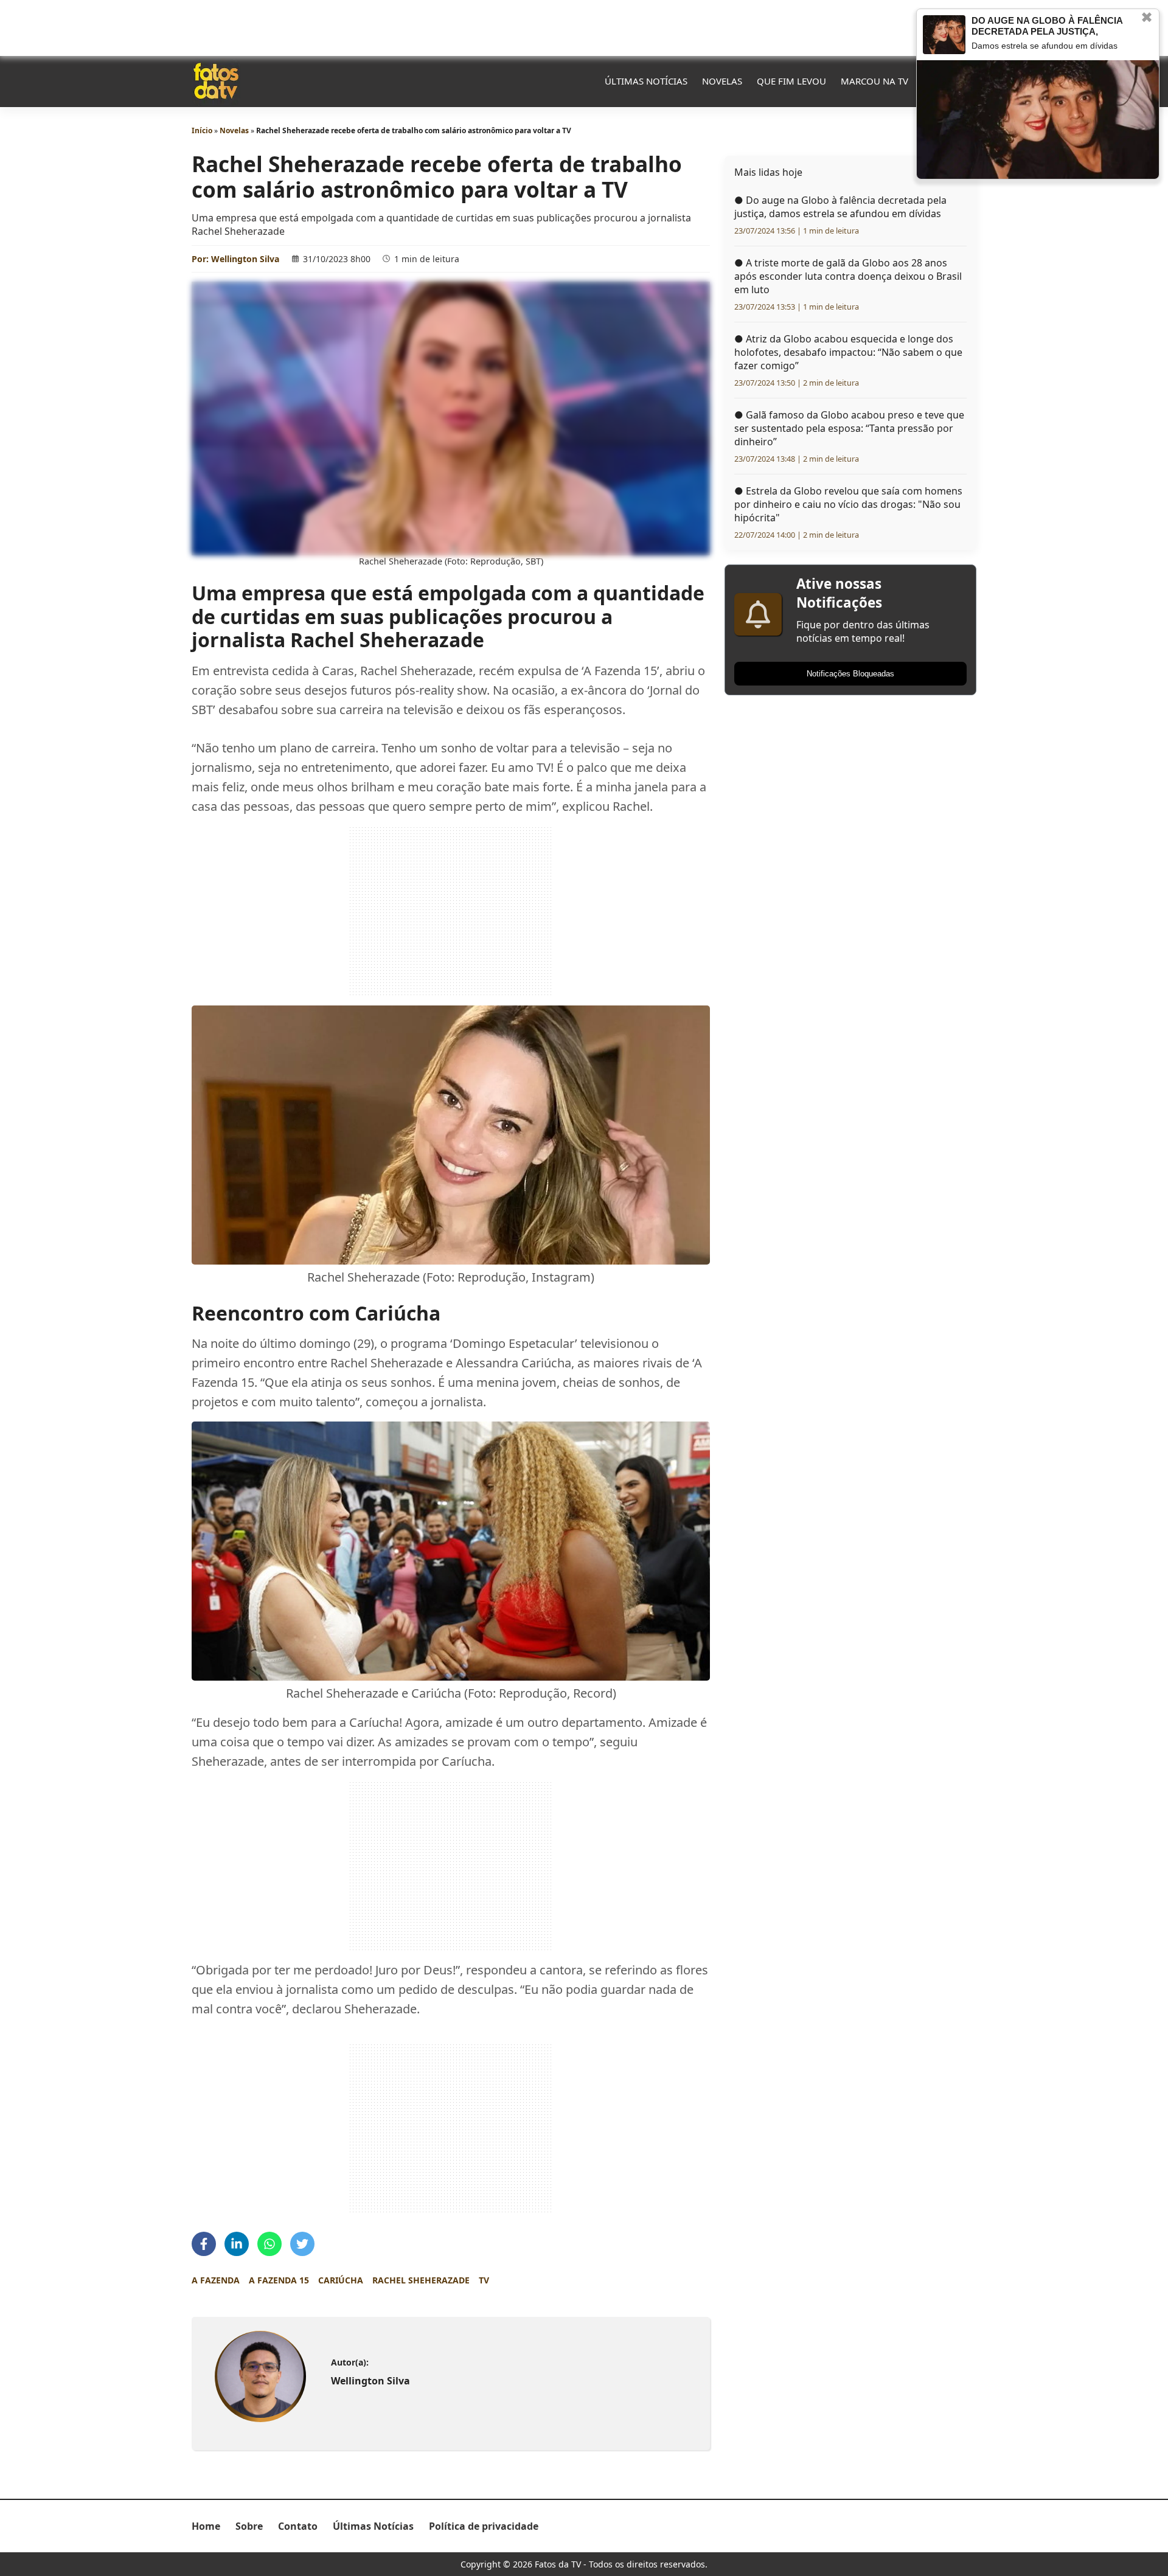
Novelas (722, 81)
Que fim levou (791, 81)
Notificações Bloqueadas (850, 674)
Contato (298, 2526)
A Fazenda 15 (279, 2280)
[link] (260, 2376)
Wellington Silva (245, 259)
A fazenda (216, 2280)
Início (202, 130)
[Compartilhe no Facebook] (204, 2244)
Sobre (249, 2526)
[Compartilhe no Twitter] (302, 2244)
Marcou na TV (874, 81)
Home (206, 2526)
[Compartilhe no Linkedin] (237, 2244)
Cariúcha (341, 2280)
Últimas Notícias (646, 81)
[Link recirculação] (944, 35)
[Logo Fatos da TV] (216, 81)
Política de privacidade (484, 2526)
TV (484, 2280)
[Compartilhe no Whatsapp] (269, 2244)
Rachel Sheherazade (421, 2280)
